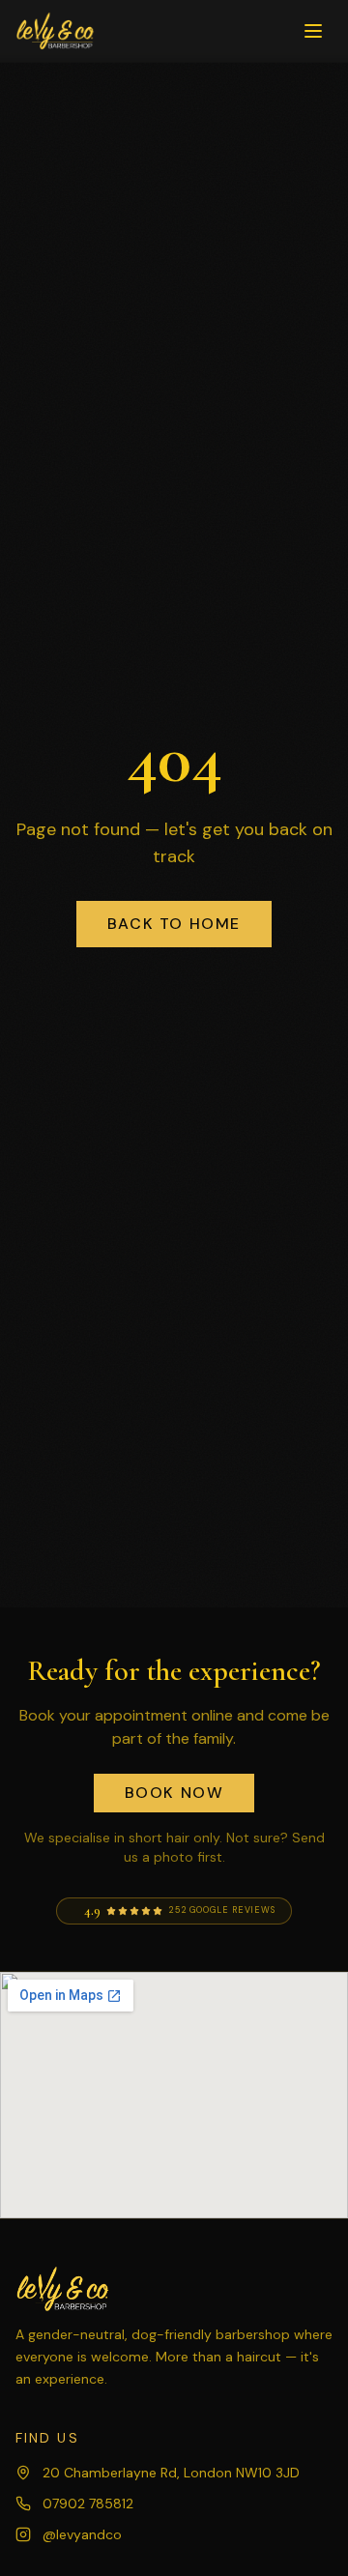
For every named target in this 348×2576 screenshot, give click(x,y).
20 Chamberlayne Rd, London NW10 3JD (171, 2473)
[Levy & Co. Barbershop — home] (56, 31)
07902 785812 (88, 2504)
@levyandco (82, 2534)
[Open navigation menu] (313, 31)
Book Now (174, 1793)
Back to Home (174, 924)
